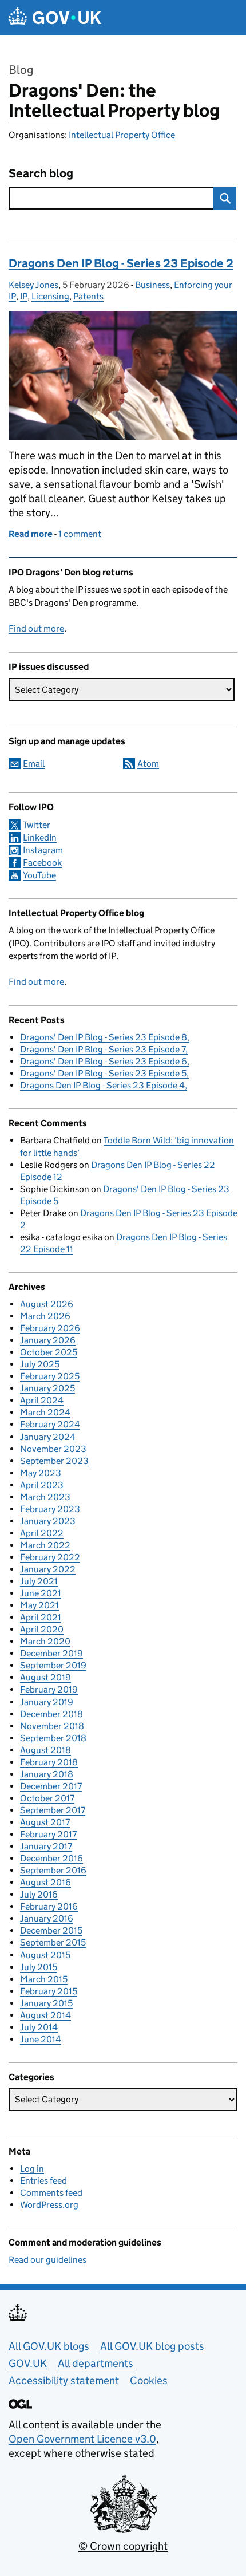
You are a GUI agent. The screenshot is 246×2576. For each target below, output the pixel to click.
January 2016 (47, 1918)
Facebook (42, 863)
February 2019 (49, 1689)
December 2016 (51, 1858)
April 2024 (42, 1400)
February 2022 (50, 1557)
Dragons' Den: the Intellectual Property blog (114, 100)
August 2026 (47, 1304)
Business (152, 285)
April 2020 (42, 1629)
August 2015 (45, 1955)
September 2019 (53, 1665)
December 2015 (51, 1930)
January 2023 (48, 1521)
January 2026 (48, 1340)
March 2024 (45, 1412)
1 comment (80, 534)
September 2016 (53, 1870)
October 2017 (47, 1798)
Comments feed (51, 2193)
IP (24, 296)
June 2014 (41, 2039)
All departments (96, 2363)
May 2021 (39, 1605)
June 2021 (41, 1593)
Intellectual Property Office (122, 135)
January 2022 (48, 1569)
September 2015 (53, 1942)
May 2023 (41, 1473)
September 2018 (53, 1738)
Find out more (36, 628)
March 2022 (45, 1545)
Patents (88, 296)
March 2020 (45, 1641)
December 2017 (51, 1786)
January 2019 (47, 1702)
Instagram (43, 850)
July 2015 (39, 1967)
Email (34, 764)
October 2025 (49, 1352)
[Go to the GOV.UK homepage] (55, 17)
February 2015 (49, 1991)
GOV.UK (28, 2363)
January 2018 (47, 1774)
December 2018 (51, 1714)
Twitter (37, 825)
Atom (148, 764)
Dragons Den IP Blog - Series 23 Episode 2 (121, 263)
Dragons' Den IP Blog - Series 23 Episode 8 (104, 1037)
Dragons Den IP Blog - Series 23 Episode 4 (102, 1085)
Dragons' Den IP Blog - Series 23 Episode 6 (104, 1061)
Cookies (149, 2380)
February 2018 (49, 1762)
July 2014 (39, 2027)
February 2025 (50, 1376)
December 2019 (51, 1653)
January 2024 (48, 1437)
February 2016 (49, 1906)
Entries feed (43, 2181)
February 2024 (50, 1424)
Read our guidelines (47, 2260)
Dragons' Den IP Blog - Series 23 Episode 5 (103, 1073)
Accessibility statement (64, 2380)
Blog (21, 70)
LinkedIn (40, 837)
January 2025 (47, 1388)
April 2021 (41, 1617)
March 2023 (45, 1497)
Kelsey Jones (33, 285)
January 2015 (46, 2003)
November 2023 (53, 1449)
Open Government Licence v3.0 (82, 2439)
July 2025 (40, 1364)
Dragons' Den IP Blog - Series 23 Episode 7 (103, 1049)
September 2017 (53, 1810)
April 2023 (42, 1485)
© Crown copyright (123, 2546)
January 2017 (46, 1846)
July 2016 (39, 1894)
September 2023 (54, 1461)
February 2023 (50, 1509)
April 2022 (42, 1533)
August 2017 (45, 1822)
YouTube (39, 875)
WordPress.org (49, 2205)
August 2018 (45, 1750)
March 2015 (44, 1979)
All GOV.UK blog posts (152, 2346)
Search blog (41, 174)
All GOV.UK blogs (49, 2346)
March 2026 (45, 1316)
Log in (32, 2169)
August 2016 (45, 1882)
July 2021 (39, 1581)
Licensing (50, 296)
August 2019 (45, 1677)
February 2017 (48, 1834)
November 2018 (52, 1726)
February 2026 (50, 1328)
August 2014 (45, 2015)
